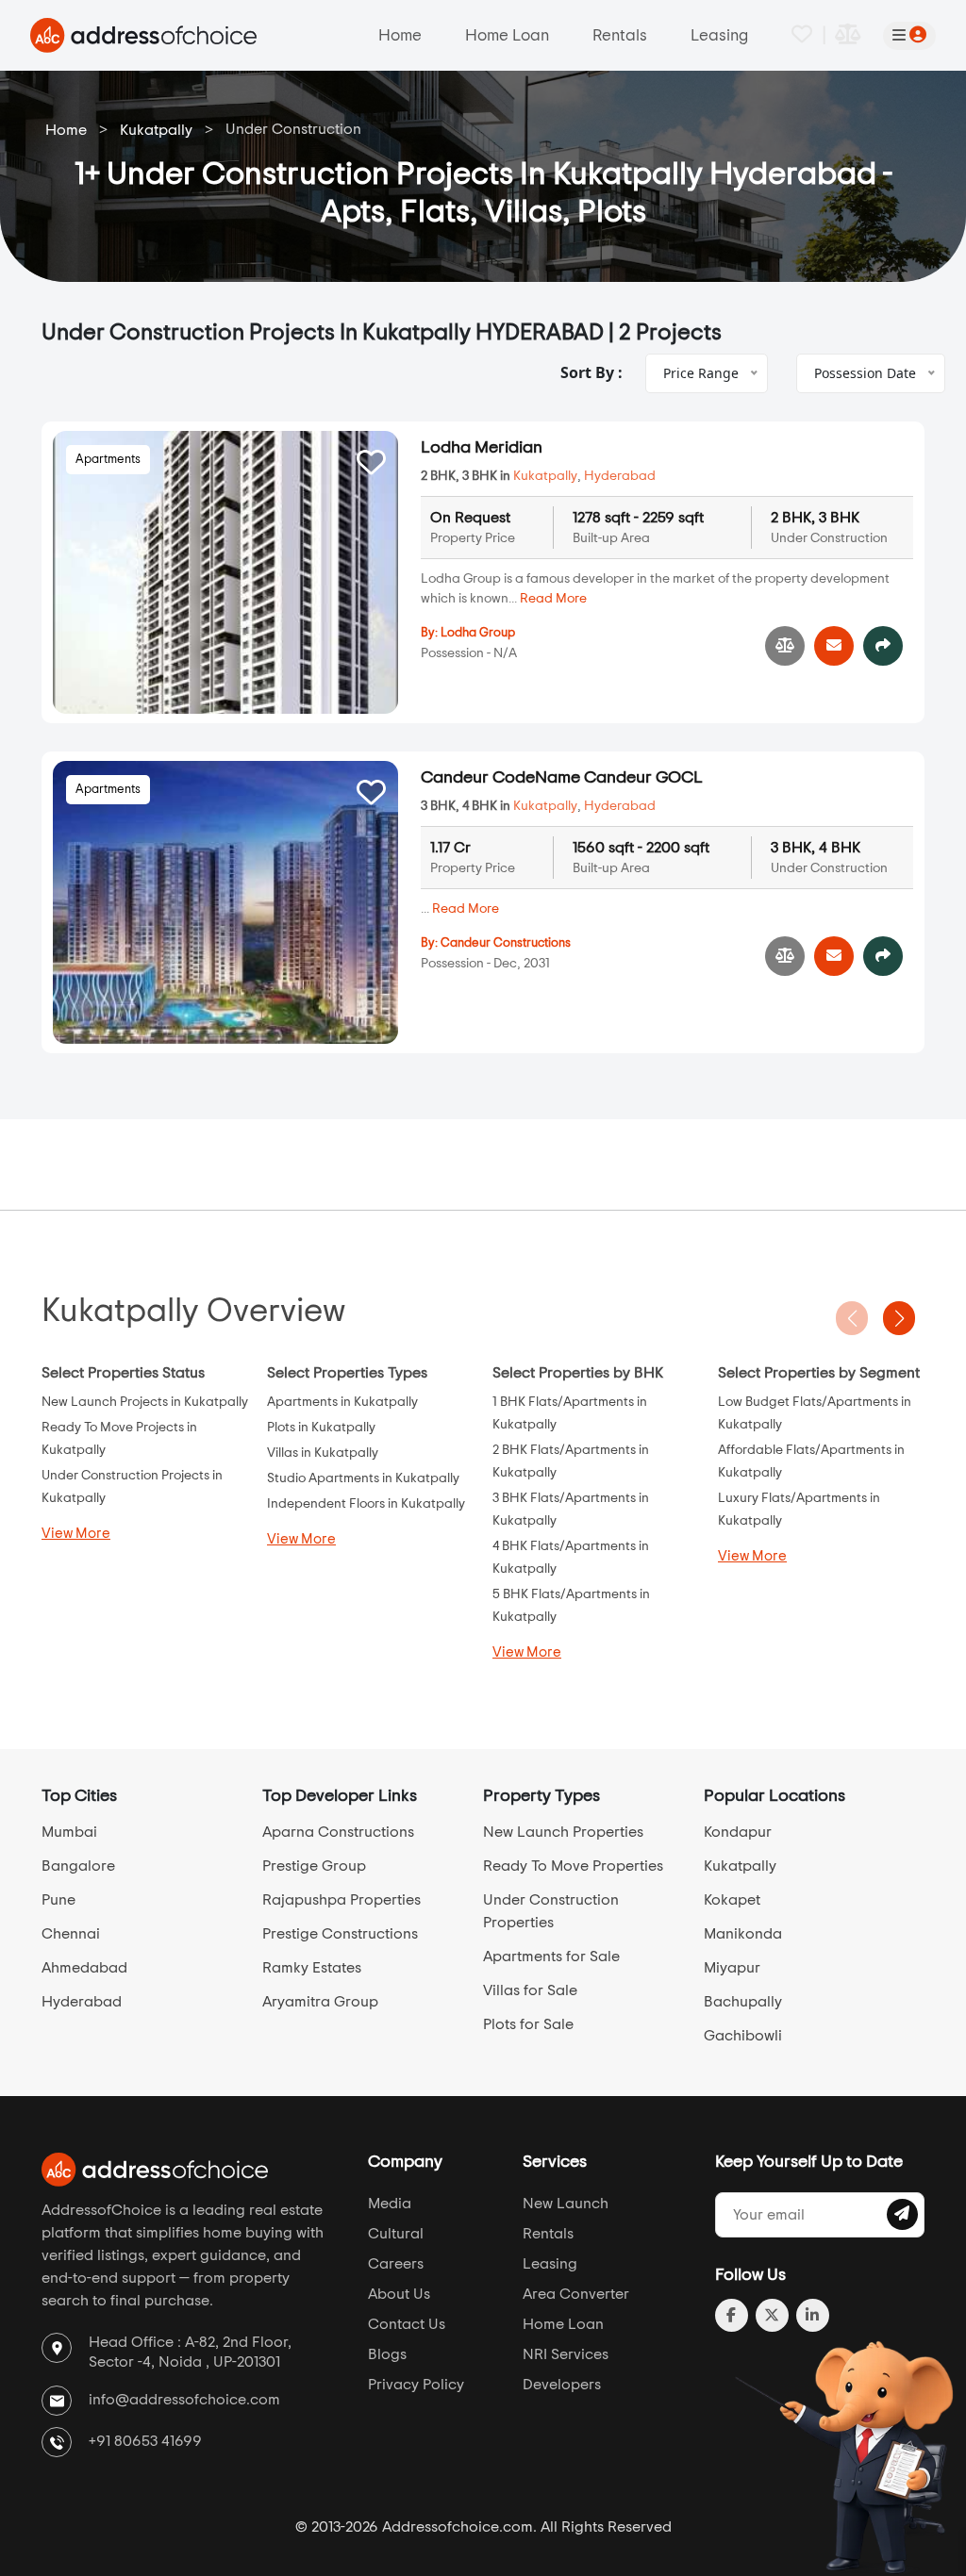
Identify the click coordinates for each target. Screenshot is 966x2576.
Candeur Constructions (506, 943)
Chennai (71, 1934)
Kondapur (738, 1832)
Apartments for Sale (551, 1957)
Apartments (108, 460)
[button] (899, 1318)
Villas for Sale (530, 1990)
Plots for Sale (528, 2024)
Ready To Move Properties (573, 1866)
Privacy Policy (416, 2385)
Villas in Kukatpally (323, 1453)
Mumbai (69, 1832)
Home (400, 35)
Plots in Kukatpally (321, 1428)
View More (76, 1534)
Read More (553, 599)
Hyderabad (620, 476)
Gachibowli (743, 2036)
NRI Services (566, 2354)
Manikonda (743, 1934)
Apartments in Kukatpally (342, 1402)
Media (390, 2204)
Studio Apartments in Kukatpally (363, 1478)
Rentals (620, 35)
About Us (399, 2294)
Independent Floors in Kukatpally (366, 1504)
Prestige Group (314, 1866)
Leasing (719, 35)
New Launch (566, 2204)
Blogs (387, 2354)
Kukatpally (156, 130)
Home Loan (507, 35)
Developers (562, 2385)
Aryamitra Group (320, 2002)
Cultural (396, 2234)
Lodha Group (478, 633)
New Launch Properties (563, 1832)
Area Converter (576, 2294)
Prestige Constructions (340, 1934)
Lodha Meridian (482, 448)
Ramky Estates (312, 1968)
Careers (396, 2264)
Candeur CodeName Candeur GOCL (562, 778)
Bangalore (78, 1866)
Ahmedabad (84, 1968)
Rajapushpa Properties (341, 1900)
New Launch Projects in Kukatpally (145, 1402)
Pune (58, 1900)
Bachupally (743, 2002)
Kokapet (732, 1900)
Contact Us (407, 2324)
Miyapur (732, 1968)
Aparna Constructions (338, 1832)
